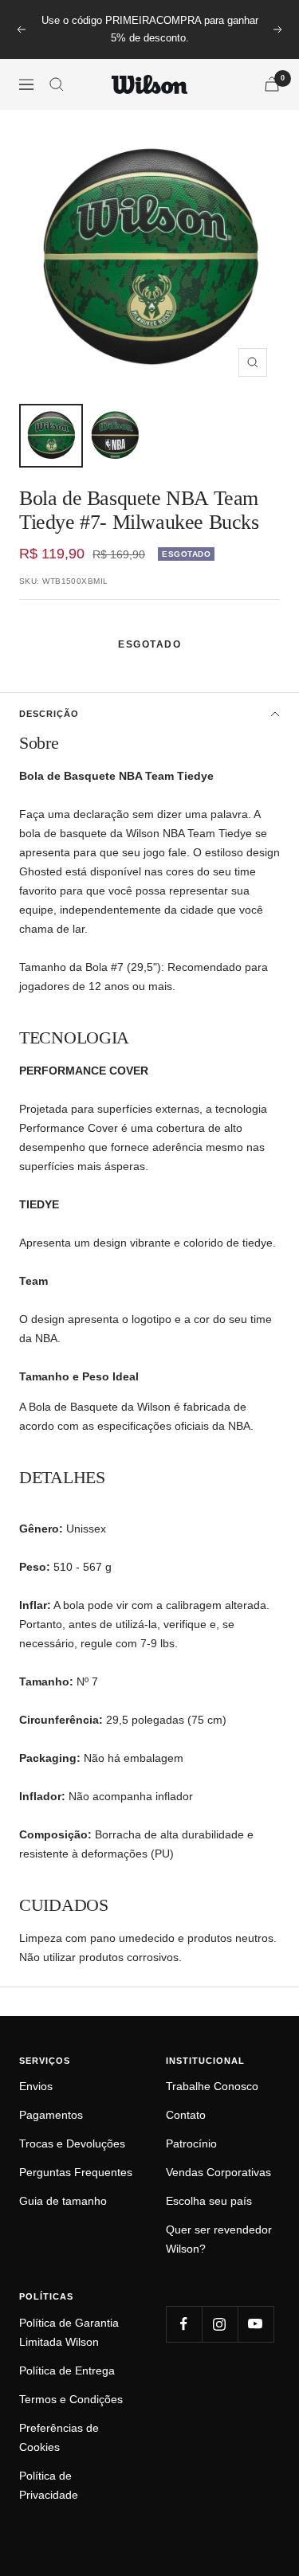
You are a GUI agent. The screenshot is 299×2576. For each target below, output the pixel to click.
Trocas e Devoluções (72, 2143)
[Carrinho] (272, 84)
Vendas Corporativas (218, 2172)
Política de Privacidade (49, 2485)
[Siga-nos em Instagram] (220, 2324)
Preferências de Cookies (59, 2437)
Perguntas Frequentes (76, 2172)
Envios (36, 2086)
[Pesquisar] (57, 84)
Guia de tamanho (63, 2201)
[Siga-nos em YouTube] (256, 2324)
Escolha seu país (209, 2201)
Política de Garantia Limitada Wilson (69, 2332)
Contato (186, 2115)
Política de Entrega (67, 2370)
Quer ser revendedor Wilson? (219, 2239)
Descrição (49, 714)
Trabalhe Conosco (212, 2086)
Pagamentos (51, 2115)
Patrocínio (191, 2143)
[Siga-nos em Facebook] (184, 2324)
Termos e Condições (71, 2399)
